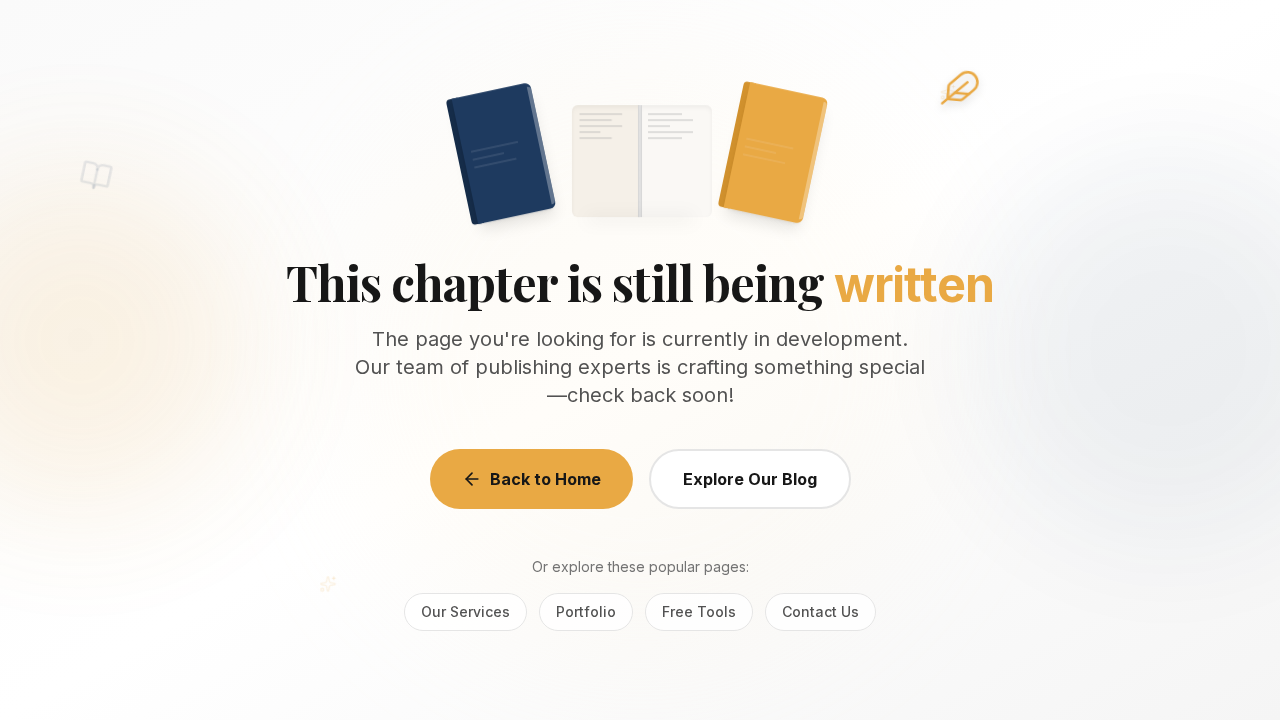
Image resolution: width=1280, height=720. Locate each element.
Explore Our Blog (750, 479)
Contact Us (820, 611)
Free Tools (699, 611)
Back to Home (545, 479)
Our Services (465, 611)
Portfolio (586, 611)
